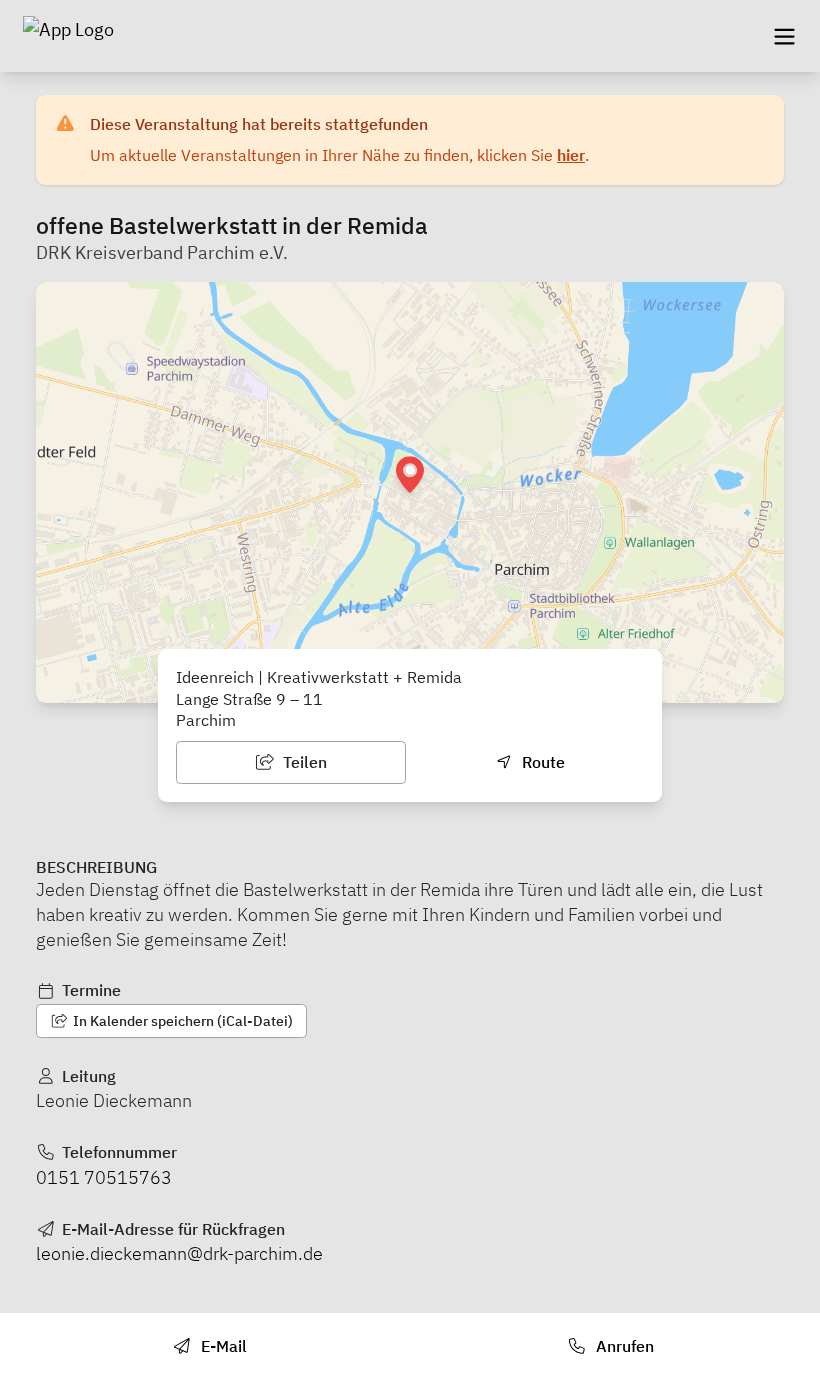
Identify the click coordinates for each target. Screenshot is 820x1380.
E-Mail (222, 1346)
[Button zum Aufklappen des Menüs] (784, 36)
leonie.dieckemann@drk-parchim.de (179, 1253)
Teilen (303, 762)
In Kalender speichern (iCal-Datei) (181, 1021)
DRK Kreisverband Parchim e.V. (162, 252)
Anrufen (623, 1346)
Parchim (206, 720)
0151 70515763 (104, 1177)
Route (541, 762)
